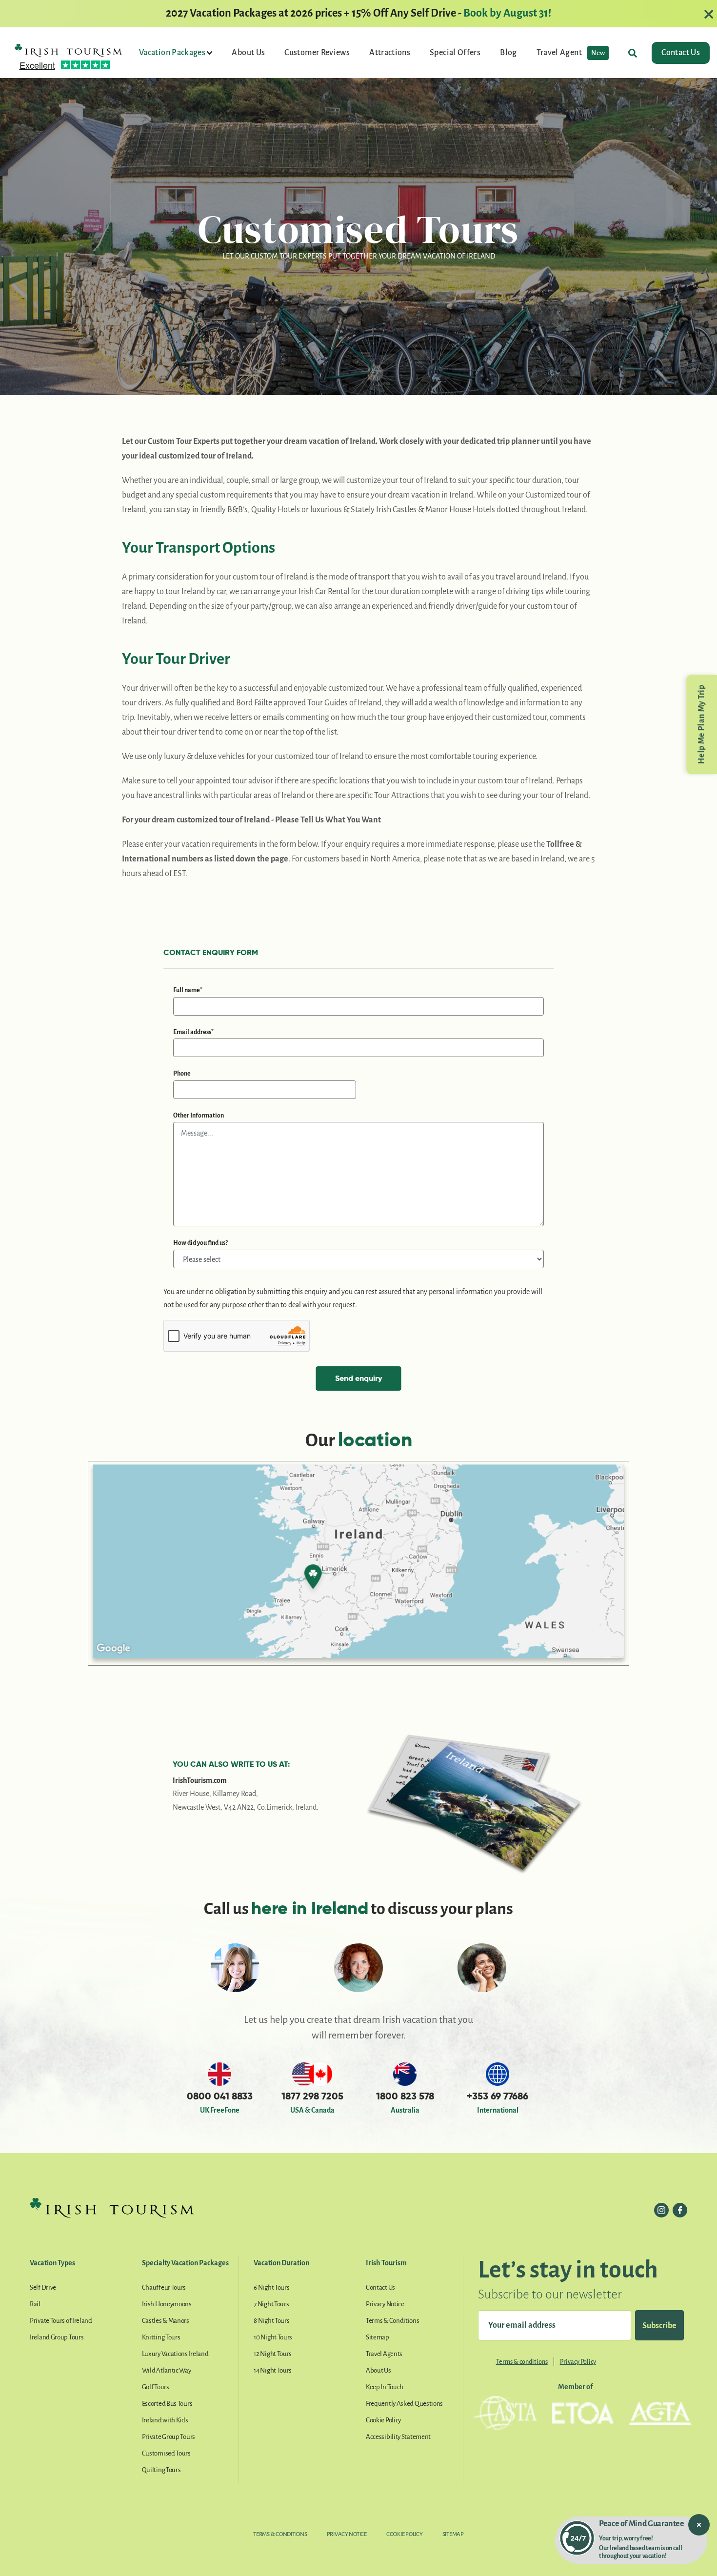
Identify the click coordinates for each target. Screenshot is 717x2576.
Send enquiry (358, 1378)
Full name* (188, 990)
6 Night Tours (271, 2287)
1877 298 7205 (312, 2096)
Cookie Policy (383, 2420)
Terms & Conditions (393, 2321)
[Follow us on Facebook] (680, 2210)
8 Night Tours (271, 2321)
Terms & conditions (522, 2362)
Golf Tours (156, 2387)
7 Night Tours (271, 2304)
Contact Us (681, 53)
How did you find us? (200, 1243)
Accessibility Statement (398, 2437)
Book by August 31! (507, 13)
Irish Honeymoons (167, 2304)
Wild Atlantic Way (167, 2370)
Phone (182, 1074)
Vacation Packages (173, 53)
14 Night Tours (273, 2370)
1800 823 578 (405, 2096)
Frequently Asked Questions (404, 2404)
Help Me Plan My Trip (701, 724)
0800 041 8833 (220, 2096)
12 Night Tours (273, 2354)
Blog (508, 53)
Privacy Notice (385, 2304)
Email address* (193, 1032)
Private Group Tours (169, 2437)
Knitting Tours (161, 2337)
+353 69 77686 (498, 2096)
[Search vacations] (633, 53)
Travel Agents (384, 2354)
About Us (248, 53)
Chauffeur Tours (164, 2287)
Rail (35, 2304)
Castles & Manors (166, 2321)
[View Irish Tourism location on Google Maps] (358, 1563)
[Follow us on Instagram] (661, 2210)
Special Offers (455, 53)
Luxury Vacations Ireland (175, 2354)
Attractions (390, 53)
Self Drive (43, 2287)
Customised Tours (166, 2453)
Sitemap (378, 2337)
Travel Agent (571, 53)
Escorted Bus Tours (167, 2404)
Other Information (199, 1116)
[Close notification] (699, 2525)
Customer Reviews (317, 53)
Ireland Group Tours (57, 2337)
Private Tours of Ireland (61, 2321)
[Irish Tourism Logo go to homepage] (68, 50)
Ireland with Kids (165, 2420)
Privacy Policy (578, 2362)
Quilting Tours (161, 2470)
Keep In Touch (385, 2387)
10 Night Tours (273, 2337)
